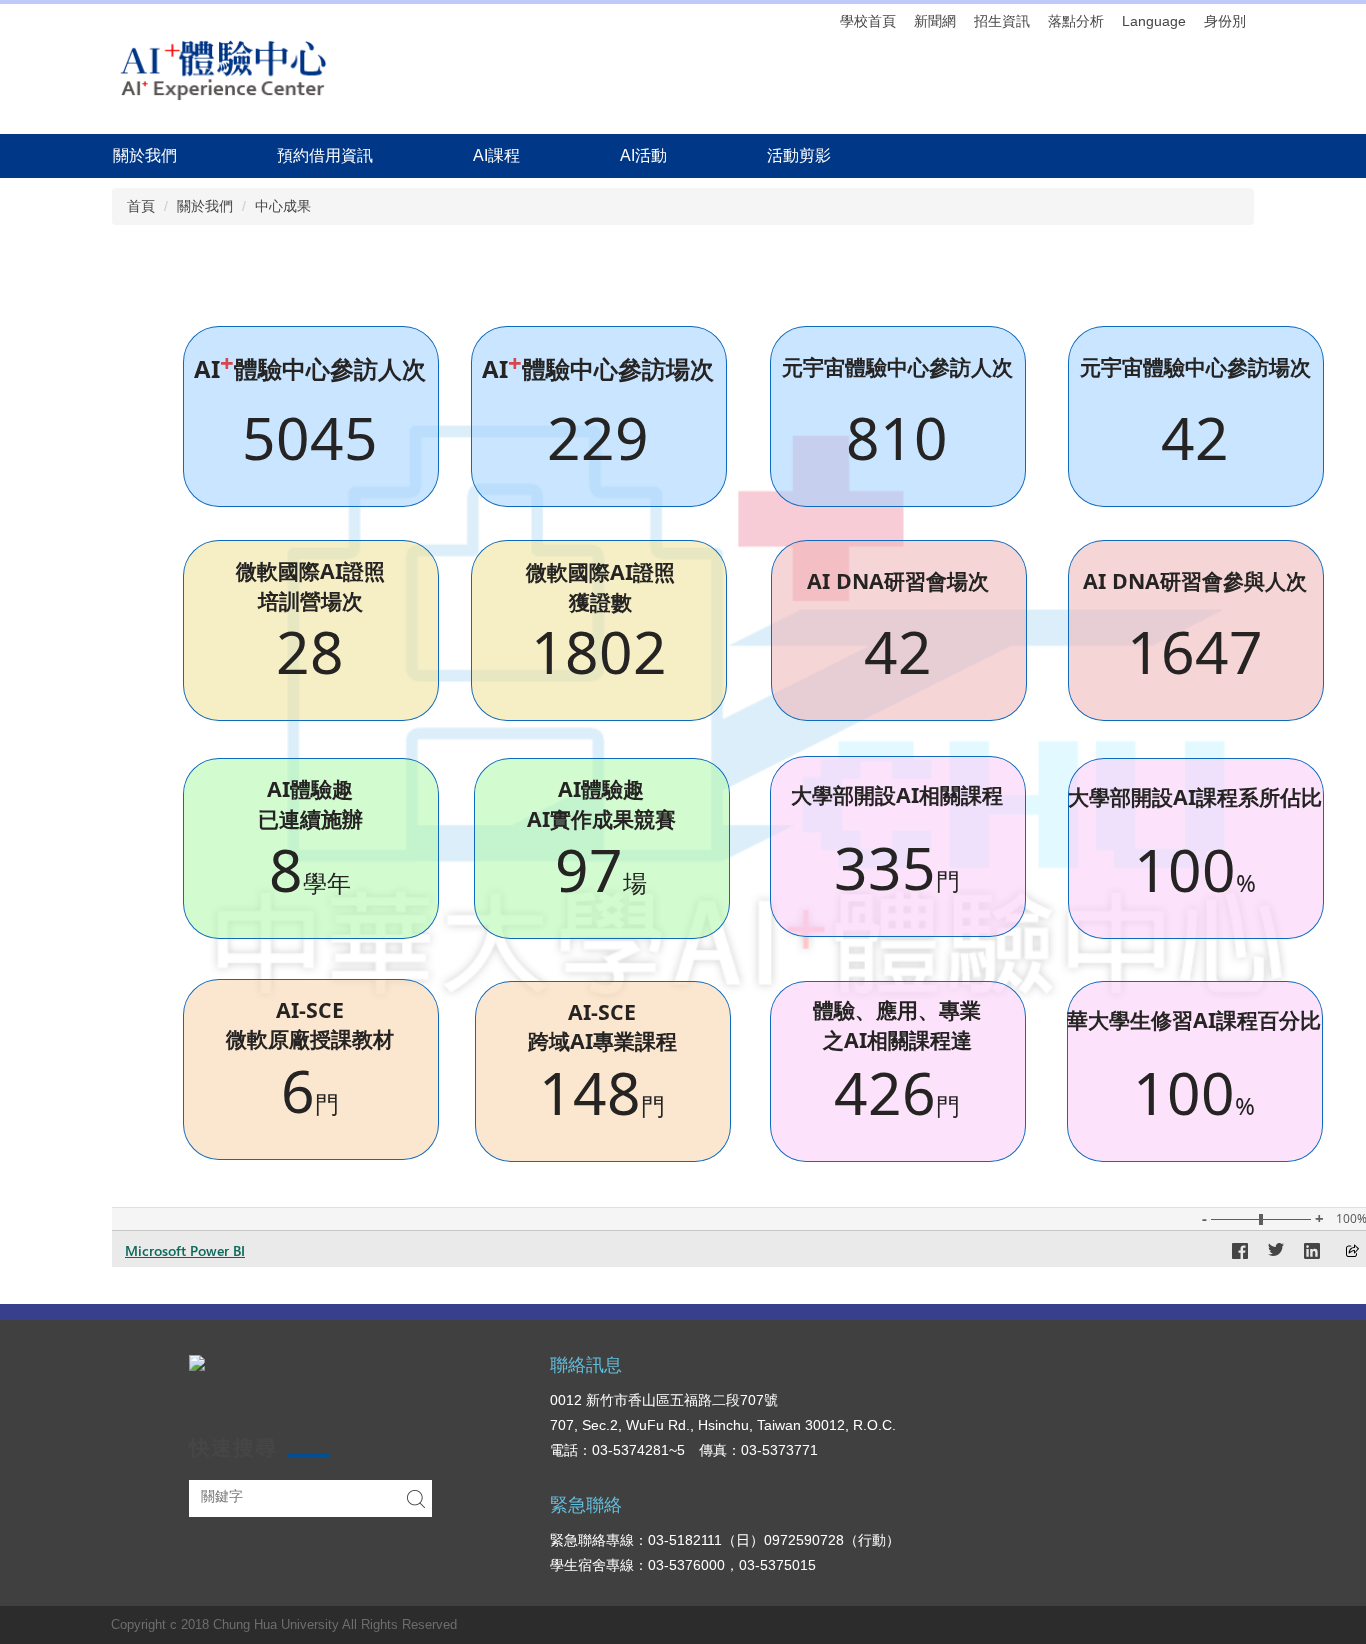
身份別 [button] (1225, 21)
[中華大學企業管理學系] (223, 69)
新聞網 (935, 21)
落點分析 (1076, 21)
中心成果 (283, 206)
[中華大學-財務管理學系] (197, 1362)
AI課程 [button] (496, 155)
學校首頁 (868, 21)
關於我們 (205, 206)
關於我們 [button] (145, 155)
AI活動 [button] (643, 155)
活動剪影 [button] (799, 155)
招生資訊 (1002, 21)
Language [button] (1154, 21)
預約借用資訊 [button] (325, 155)
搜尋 (416, 1498)
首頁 (141, 206)
